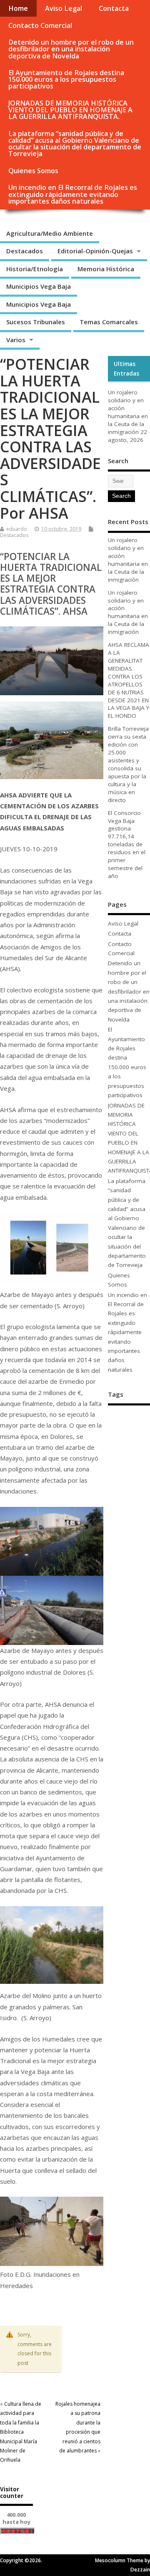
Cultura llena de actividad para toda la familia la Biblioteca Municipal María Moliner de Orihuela (21, 2432)
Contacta (114, 8)
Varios (16, 340)
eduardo (17, 529)
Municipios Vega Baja (39, 286)
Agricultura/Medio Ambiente (50, 233)
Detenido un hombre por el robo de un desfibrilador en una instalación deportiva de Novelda (71, 49)
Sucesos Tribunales (36, 322)
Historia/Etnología (35, 269)
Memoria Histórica (106, 269)
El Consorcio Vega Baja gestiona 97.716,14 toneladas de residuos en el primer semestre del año (127, 844)
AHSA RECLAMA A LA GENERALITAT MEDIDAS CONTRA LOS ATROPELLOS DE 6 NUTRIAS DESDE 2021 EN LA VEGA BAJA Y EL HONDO (129, 680)
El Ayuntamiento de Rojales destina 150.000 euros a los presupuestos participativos (66, 79)
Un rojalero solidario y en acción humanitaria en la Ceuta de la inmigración (128, 412)
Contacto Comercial (40, 25)
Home (18, 8)
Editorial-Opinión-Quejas (95, 251)
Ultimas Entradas (126, 368)
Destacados (25, 251)
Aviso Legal (64, 8)
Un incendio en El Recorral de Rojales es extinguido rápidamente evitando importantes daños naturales (73, 194)
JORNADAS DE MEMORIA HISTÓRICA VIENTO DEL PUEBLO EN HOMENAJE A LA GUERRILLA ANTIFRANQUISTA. (70, 110)
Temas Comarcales (109, 322)
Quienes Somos (33, 171)
